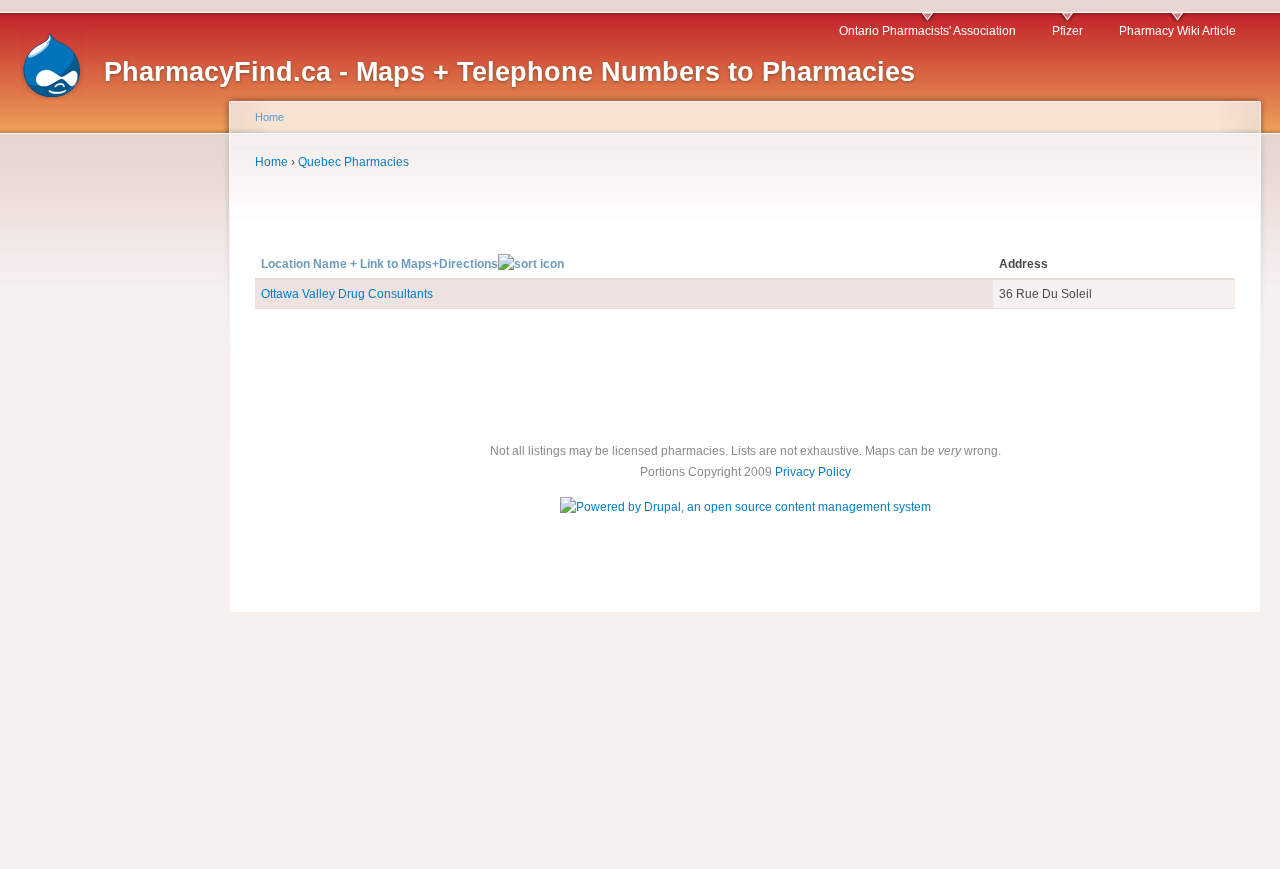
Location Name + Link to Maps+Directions (379, 264)
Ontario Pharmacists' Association (927, 31)
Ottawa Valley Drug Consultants (347, 294)
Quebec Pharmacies (353, 162)
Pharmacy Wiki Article (1177, 31)
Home (269, 117)
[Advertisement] (100, 458)
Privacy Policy (813, 472)
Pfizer (1067, 31)
